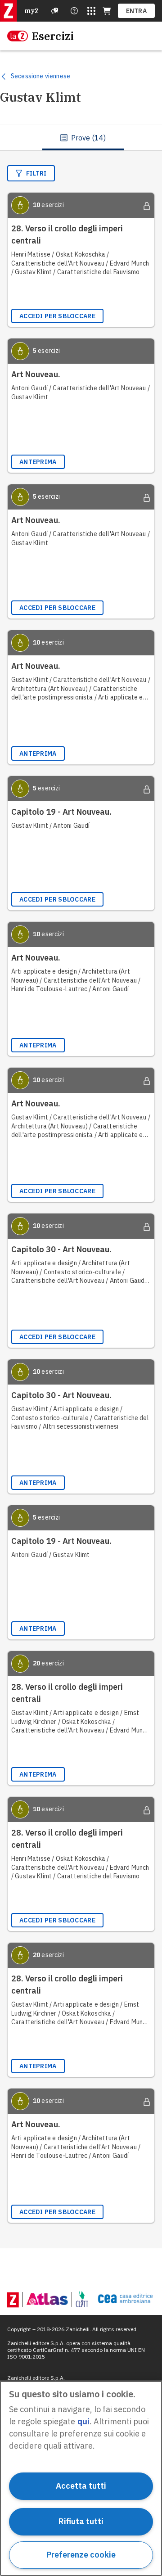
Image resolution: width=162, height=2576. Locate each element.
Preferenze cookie (81, 2555)
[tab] (83, 138)
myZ (31, 11)
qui (83, 2421)
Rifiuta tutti (81, 2521)
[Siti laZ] (91, 11)
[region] (81, 2478)
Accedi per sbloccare (57, 316)
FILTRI (36, 173)
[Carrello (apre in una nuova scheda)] (107, 11)
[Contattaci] (74, 11)
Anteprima (38, 462)
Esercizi (53, 36)
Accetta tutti (81, 2486)
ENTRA (137, 11)
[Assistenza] (55, 11)
